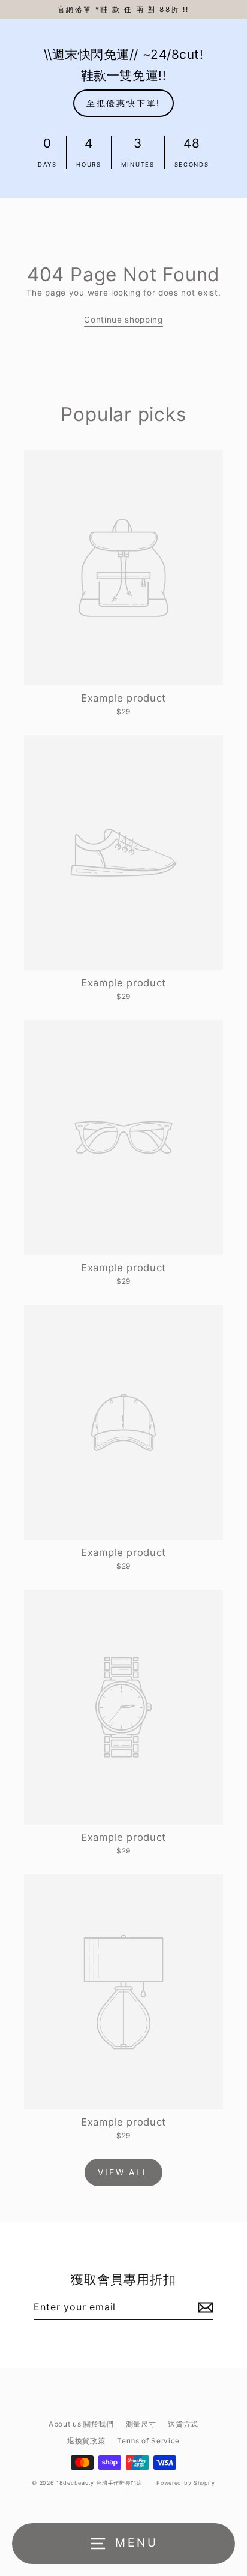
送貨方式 (183, 2424)
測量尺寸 (141, 2424)
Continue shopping (123, 320)
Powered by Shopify (186, 2483)
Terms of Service (148, 2441)
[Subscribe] (204, 2307)
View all (123, 2172)
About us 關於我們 (81, 2424)
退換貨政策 (86, 2441)
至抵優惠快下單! (123, 103)
